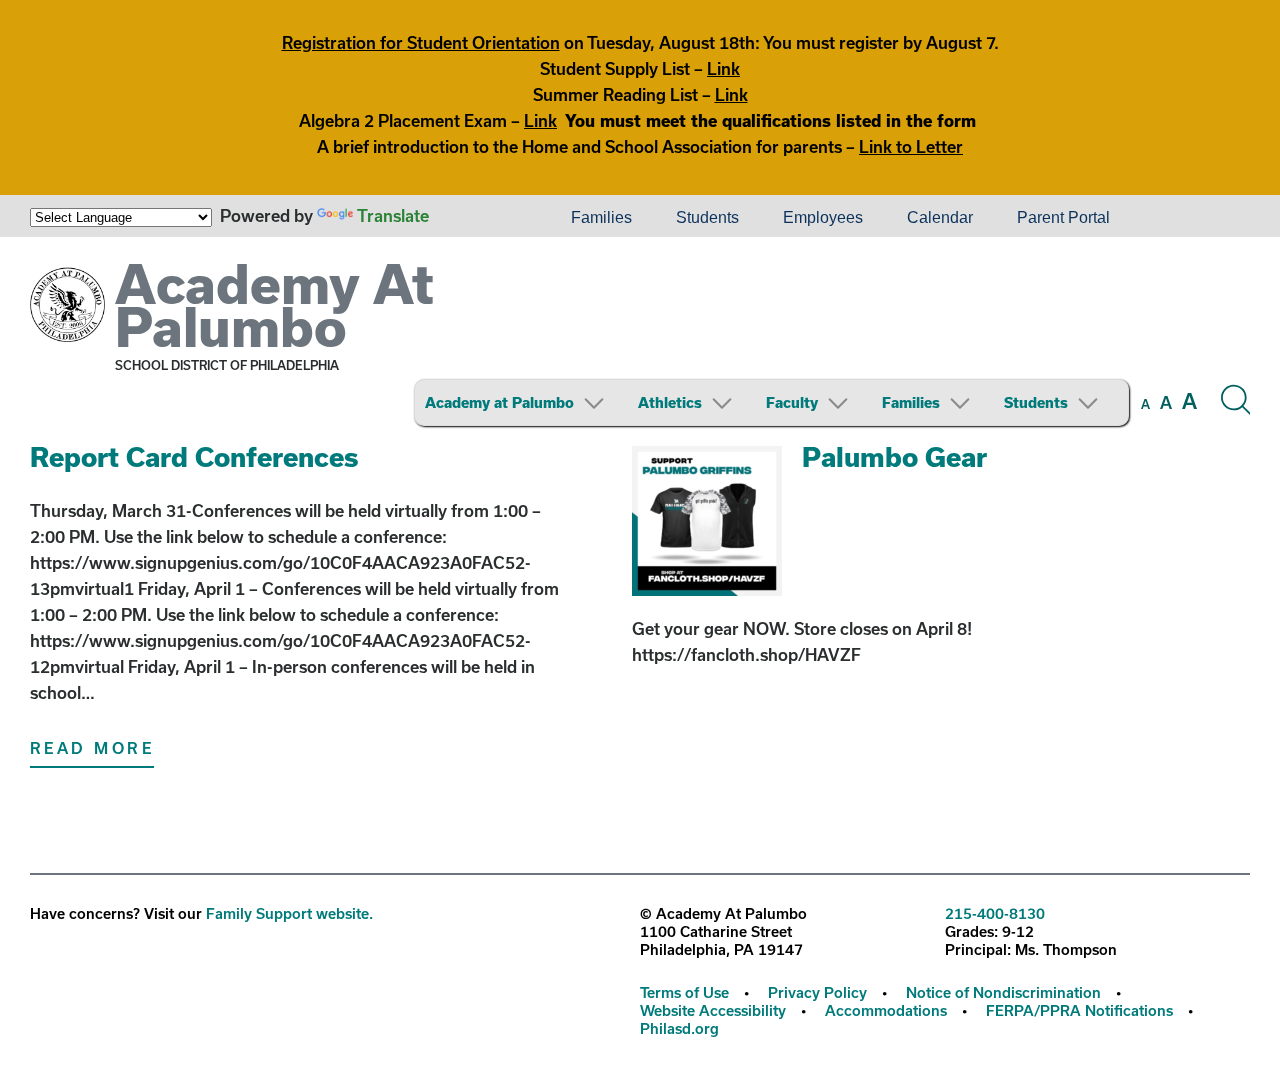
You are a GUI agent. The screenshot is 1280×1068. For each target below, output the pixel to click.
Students (707, 217)
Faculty (792, 402)
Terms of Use (684, 992)
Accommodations (886, 1010)
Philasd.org (679, 1028)
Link (723, 68)
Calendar (940, 217)
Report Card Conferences (194, 456)
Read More (92, 748)
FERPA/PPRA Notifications (1079, 1010)
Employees (823, 217)
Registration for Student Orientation (421, 42)
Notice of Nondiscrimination (1003, 992)
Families (601, 217)
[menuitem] (481, 218)
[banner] (640, 339)
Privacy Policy (817, 992)
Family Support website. (289, 913)
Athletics (670, 402)
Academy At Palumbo (274, 304)
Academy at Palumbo (499, 402)
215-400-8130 (995, 913)
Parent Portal (1063, 217)
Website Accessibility (713, 1010)
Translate (393, 215)
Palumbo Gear (894, 456)
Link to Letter (911, 146)
